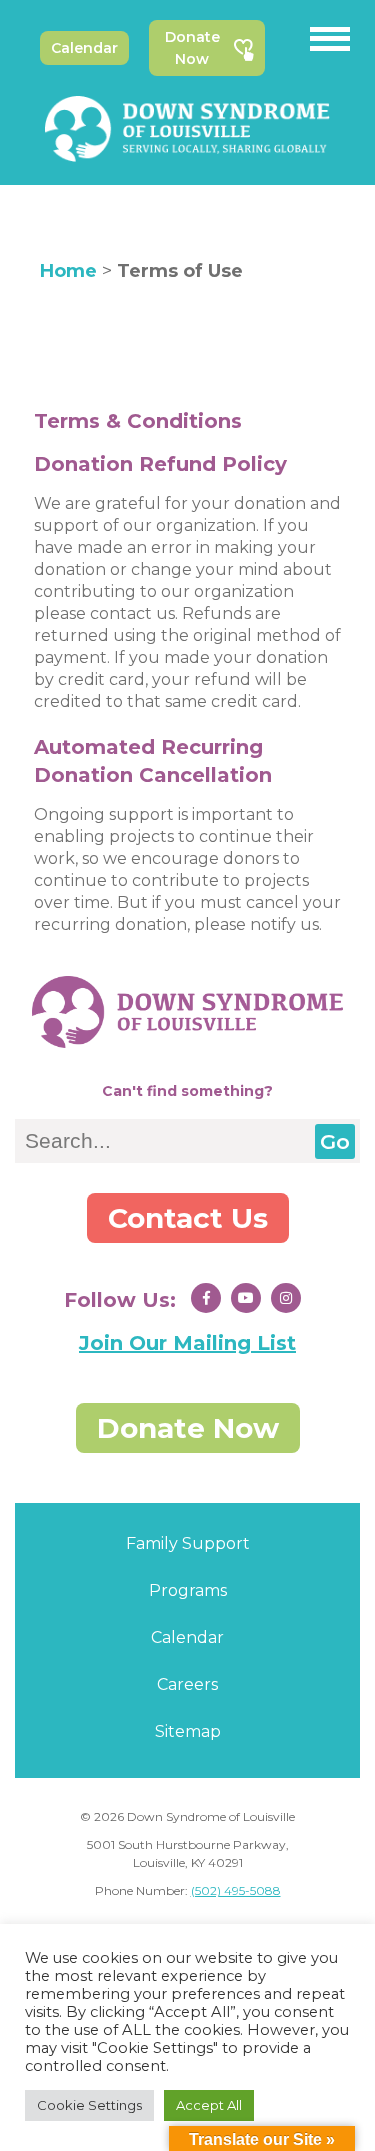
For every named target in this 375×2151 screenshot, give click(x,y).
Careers (187, 1684)
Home (68, 271)
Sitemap (188, 1731)
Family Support (188, 1543)
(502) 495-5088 (236, 1890)
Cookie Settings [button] (89, 2105)
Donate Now (192, 48)
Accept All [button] (209, 2105)
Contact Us (188, 1218)
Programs (188, 1590)
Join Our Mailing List (187, 1343)
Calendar (84, 48)
